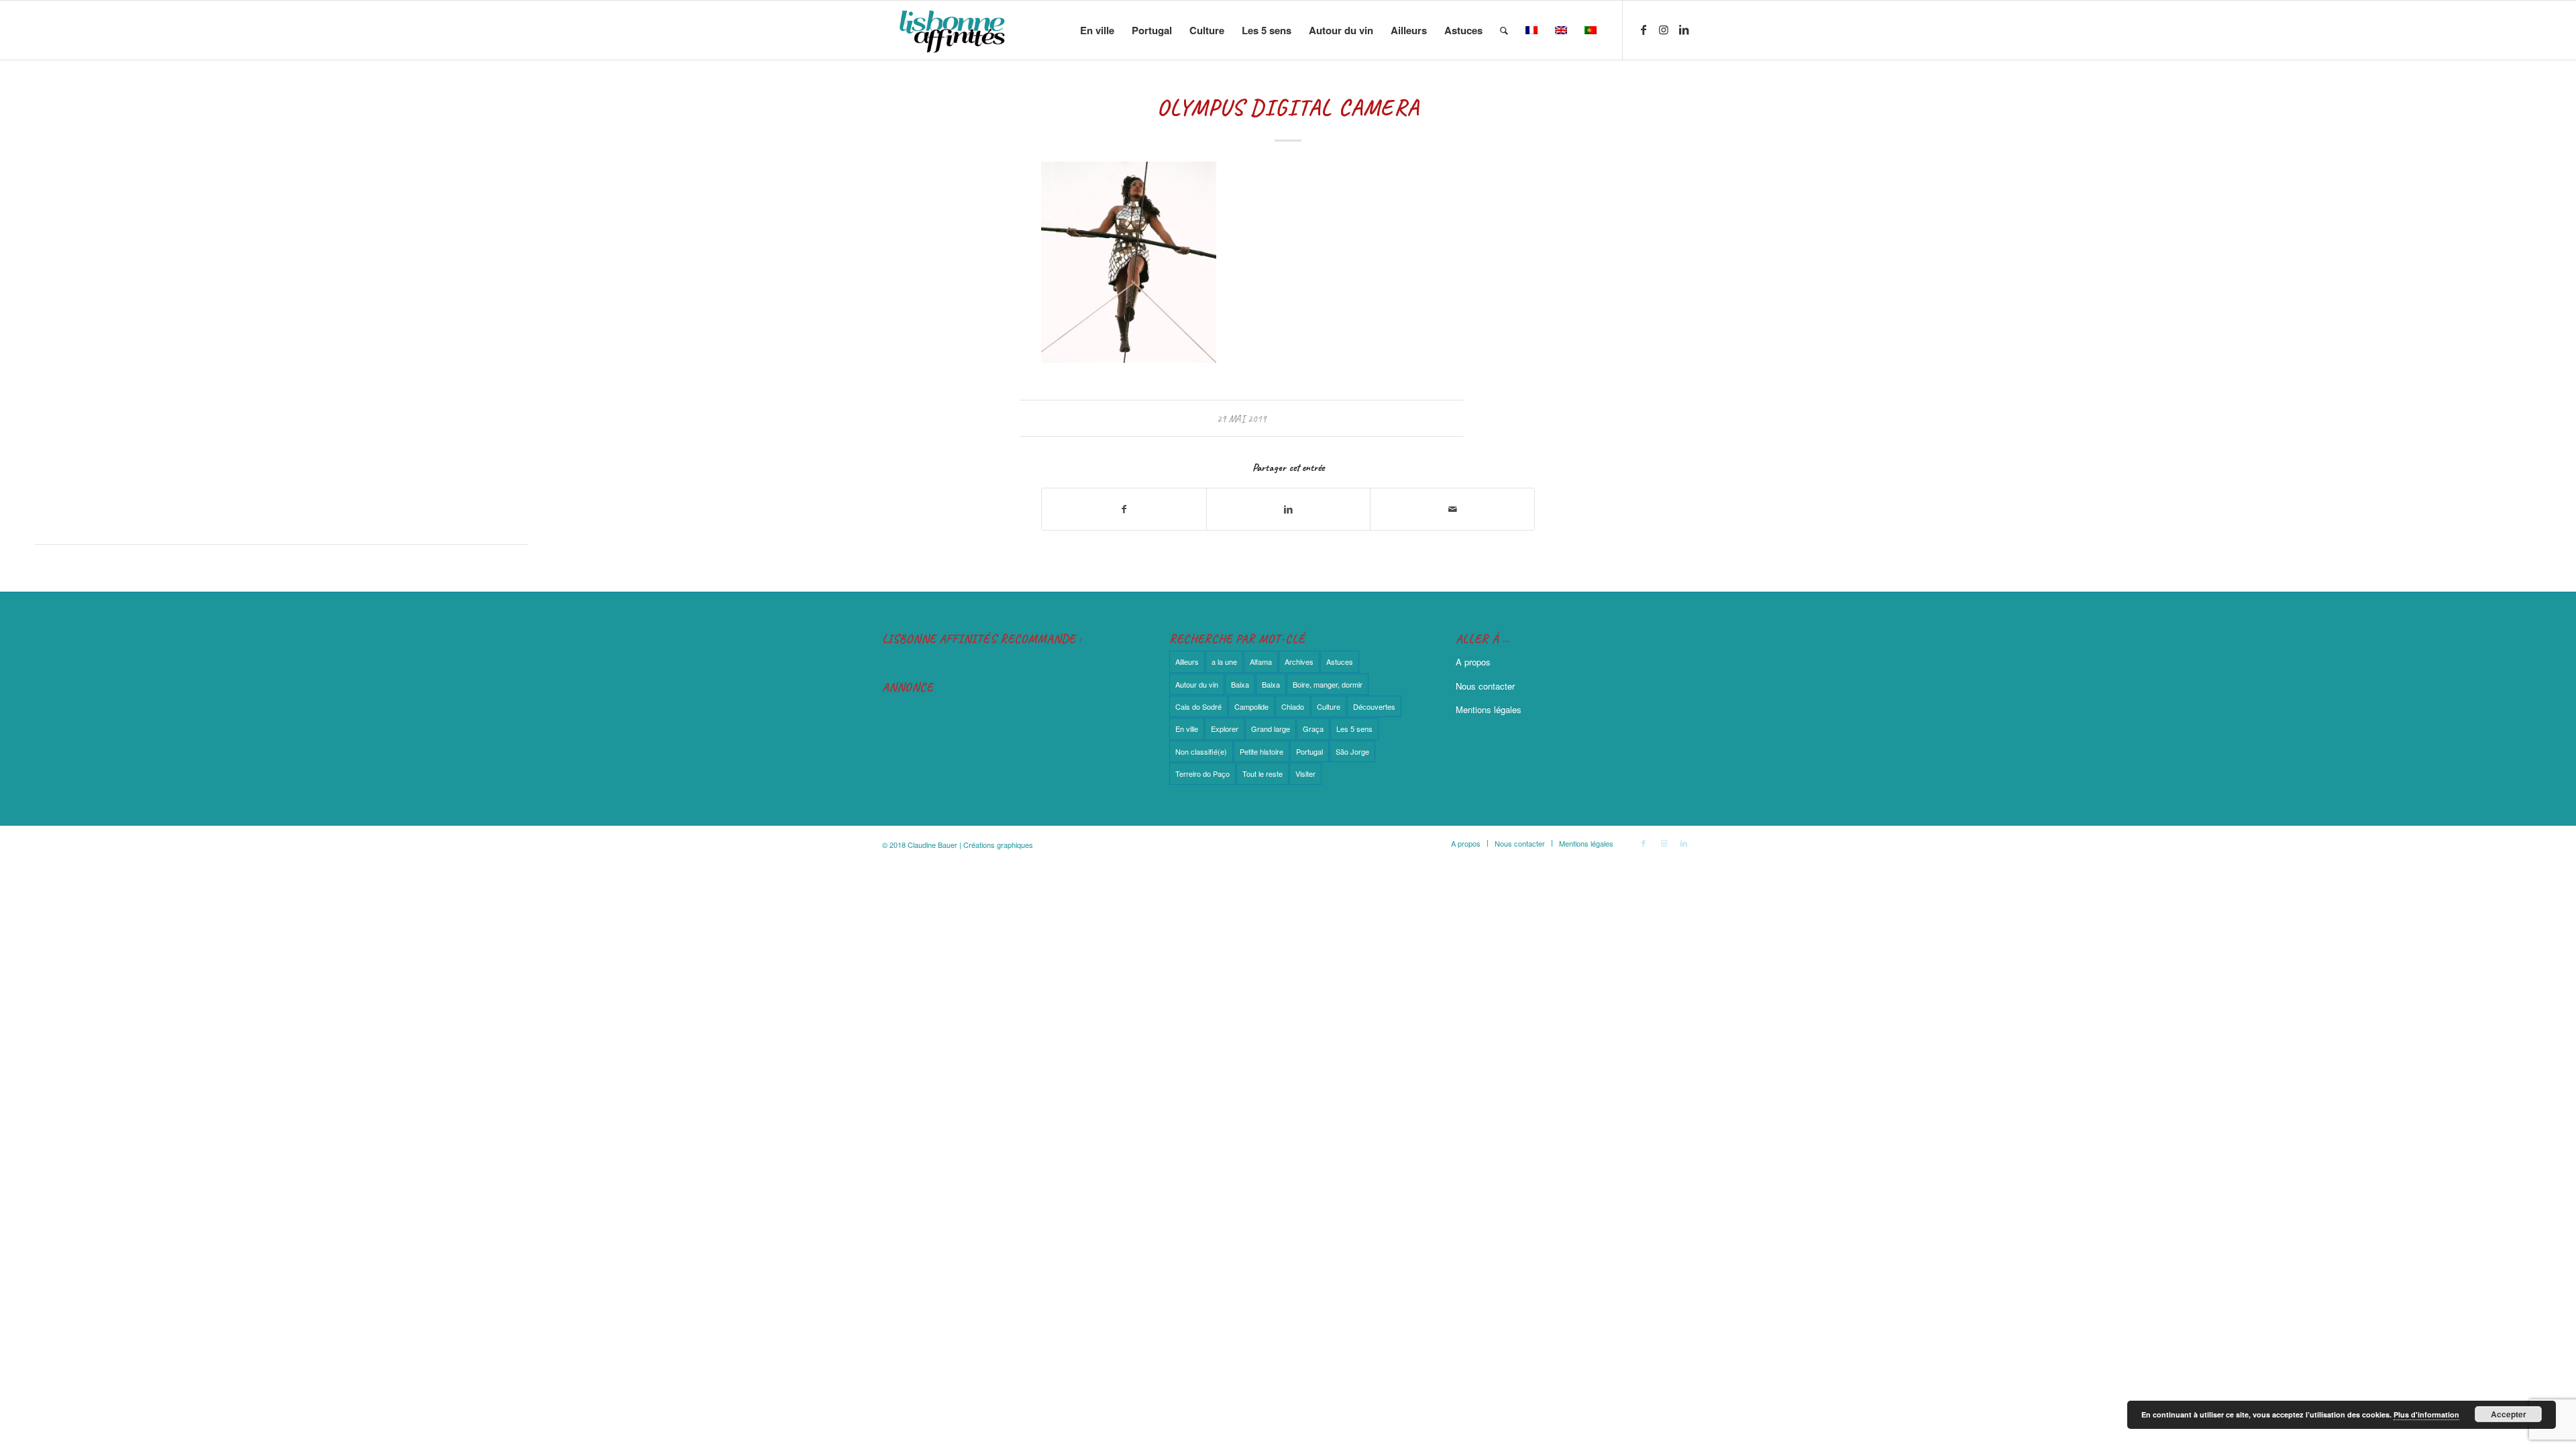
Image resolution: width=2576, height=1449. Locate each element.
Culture (1329, 706)
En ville (1187, 729)
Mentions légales (1489, 709)
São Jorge (1352, 751)
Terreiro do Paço (1202, 773)
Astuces (1340, 661)
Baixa (1240, 684)
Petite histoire (1262, 751)
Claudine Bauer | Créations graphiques (970, 845)
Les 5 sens (1354, 729)
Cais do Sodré (1198, 706)
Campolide (1251, 706)
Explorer (1225, 729)
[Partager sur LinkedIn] (1289, 509)
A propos (1473, 662)
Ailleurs (1187, 661)
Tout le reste (1263, 773)
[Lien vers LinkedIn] (1684, 30)
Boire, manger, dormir (1328, 684)
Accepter (2509, 1414)
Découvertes (1374, 706)
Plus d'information (2426, 1414)
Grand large (1271, 729)
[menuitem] (1097, 30)
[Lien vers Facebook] (1644, 30)
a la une (1224, 661)
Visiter (1305, 773)
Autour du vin (1197, 684)
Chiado (1293, 706)
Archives (1299, 661)
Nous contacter (1485, 686)
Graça (1313, 729)
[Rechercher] (1504, 30)
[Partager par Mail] (1452, 509)
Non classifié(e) (1201, 751)
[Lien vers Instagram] (1664, 30)
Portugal (1309, 751)
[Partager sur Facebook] (1124, 509)
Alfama (1261, 661)
